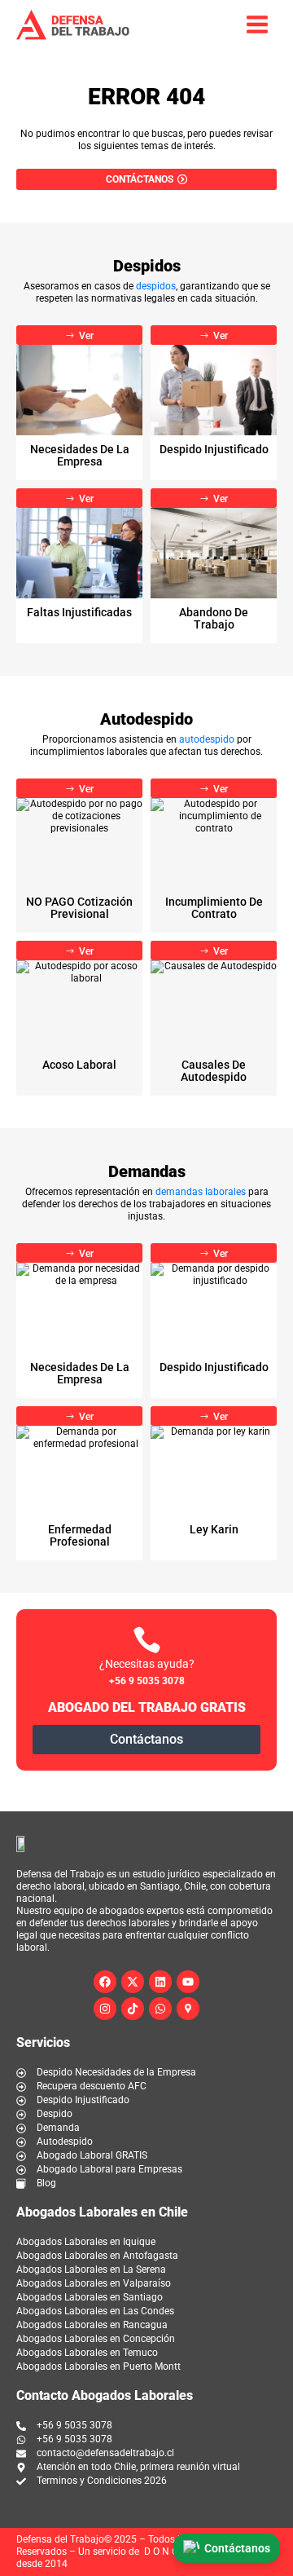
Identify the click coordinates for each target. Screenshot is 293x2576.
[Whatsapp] (160, 2009)
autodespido (207, 739)
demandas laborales (201, 1192)
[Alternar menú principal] (257, 24)
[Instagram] (105, 2009)
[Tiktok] (133, 2009)
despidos (156, 286)
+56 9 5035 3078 (147, 1681)
